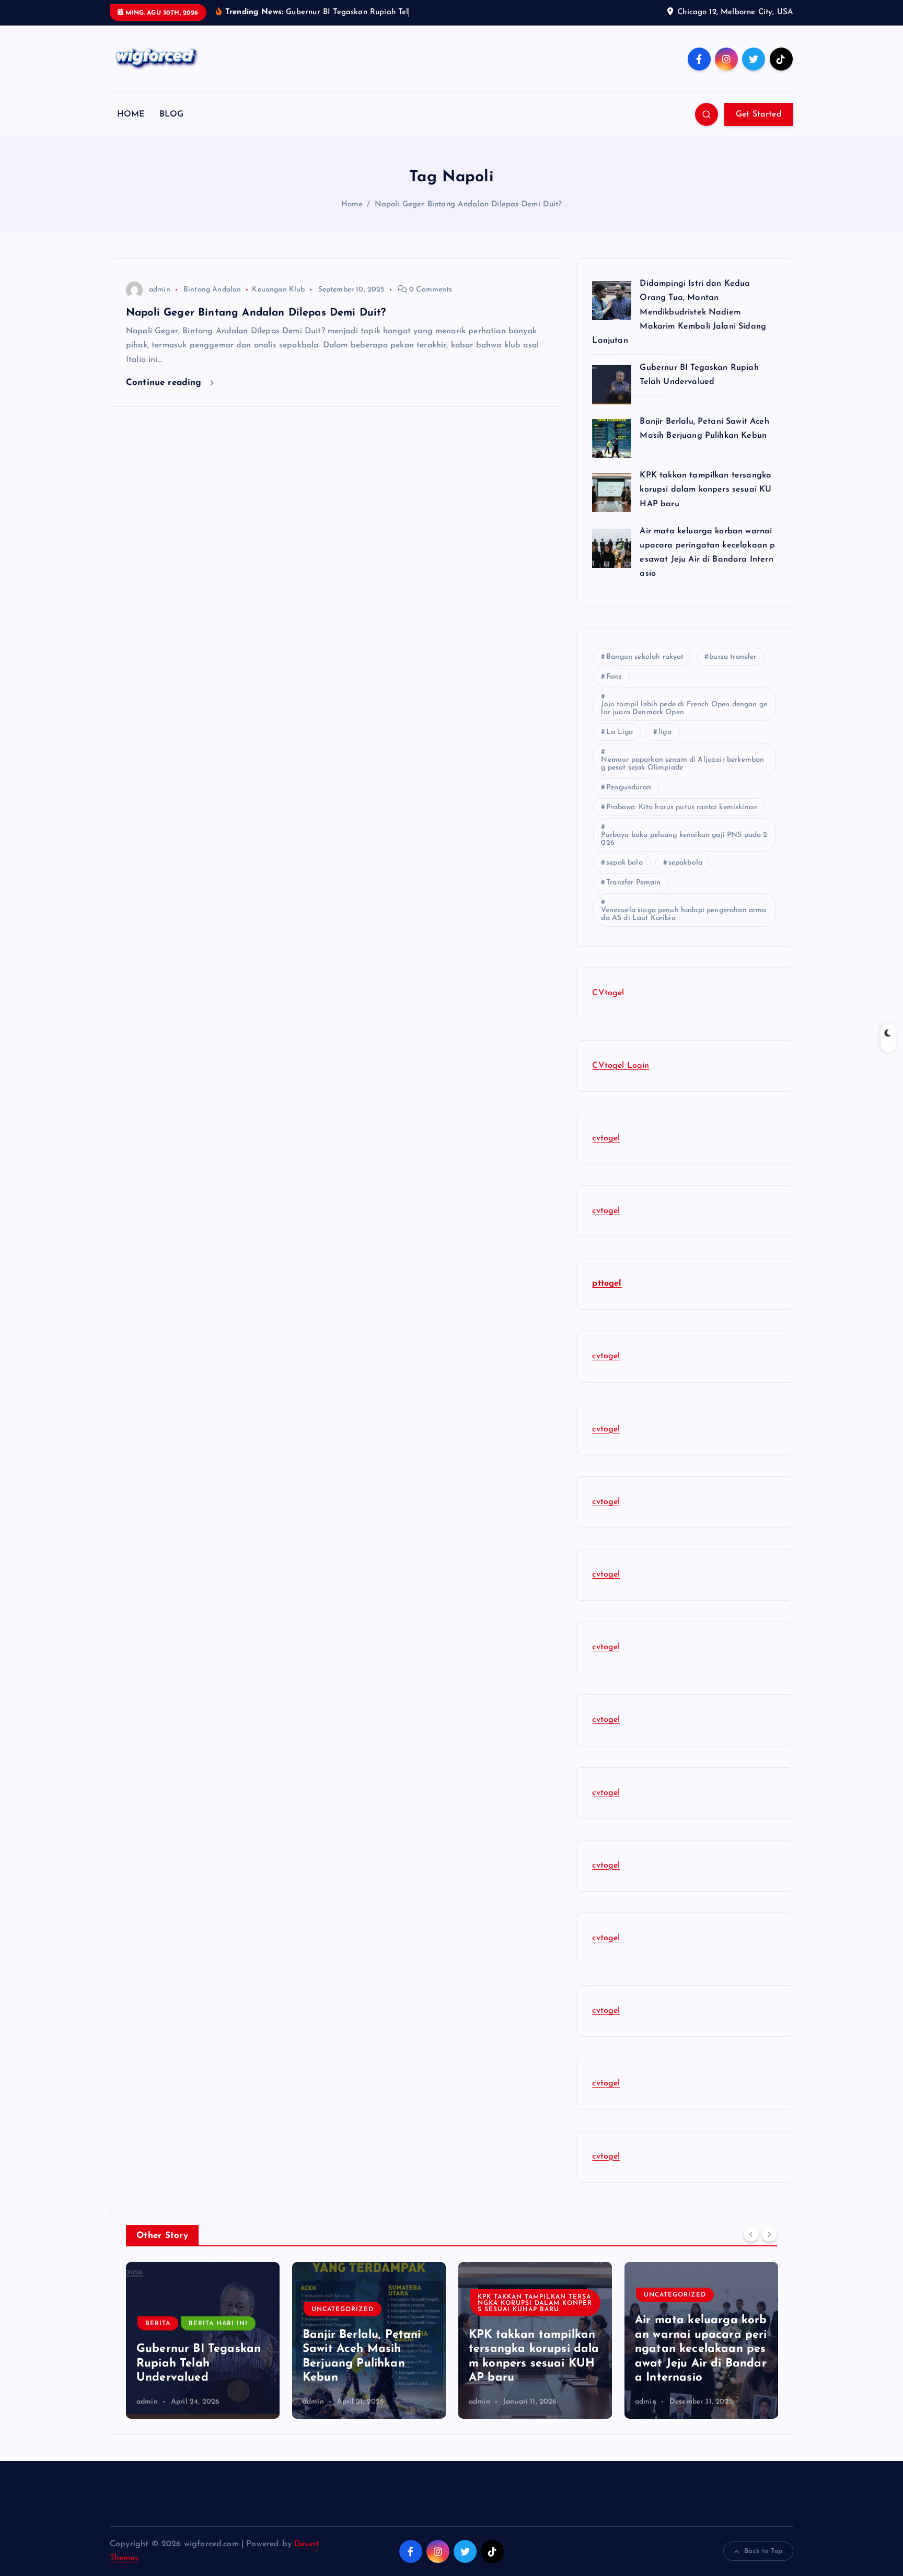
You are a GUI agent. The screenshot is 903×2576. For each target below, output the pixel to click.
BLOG (172, 114)
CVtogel (608, 993)
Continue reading (165, 383)
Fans (614, 677)
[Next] (769, 2234)
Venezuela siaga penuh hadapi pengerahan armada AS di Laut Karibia (684, 914)
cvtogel (606, 1138)
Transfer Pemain (633, 883)
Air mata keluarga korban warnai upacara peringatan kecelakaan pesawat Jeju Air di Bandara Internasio (535, 2349)
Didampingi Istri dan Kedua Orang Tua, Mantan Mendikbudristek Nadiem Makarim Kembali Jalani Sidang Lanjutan (679, 312)
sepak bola (624, 863)
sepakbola (685, 863)
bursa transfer (733, 657)
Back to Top (763, 2551)
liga (665, 732)
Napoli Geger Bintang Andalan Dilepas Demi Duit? (468, 205)
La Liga (620, 732)
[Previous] (751, 2234)
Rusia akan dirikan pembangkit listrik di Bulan (701, 2363)
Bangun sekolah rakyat (645, 657)
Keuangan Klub (278, 290)
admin (160, 290)
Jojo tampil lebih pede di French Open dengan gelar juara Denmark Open (684, 708)
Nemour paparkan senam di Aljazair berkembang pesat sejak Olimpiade (682, 764)
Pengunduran (629, 788)
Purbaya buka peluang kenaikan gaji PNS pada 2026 (684, 839)
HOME (131, 114)
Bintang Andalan (212, 290)
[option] (203, 2340)
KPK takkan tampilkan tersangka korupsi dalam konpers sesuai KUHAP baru (707, 489)
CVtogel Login (621, 1066)
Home (352, 205)
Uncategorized (176, 2310)
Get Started (759, 114)
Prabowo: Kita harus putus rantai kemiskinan (682, 807)
